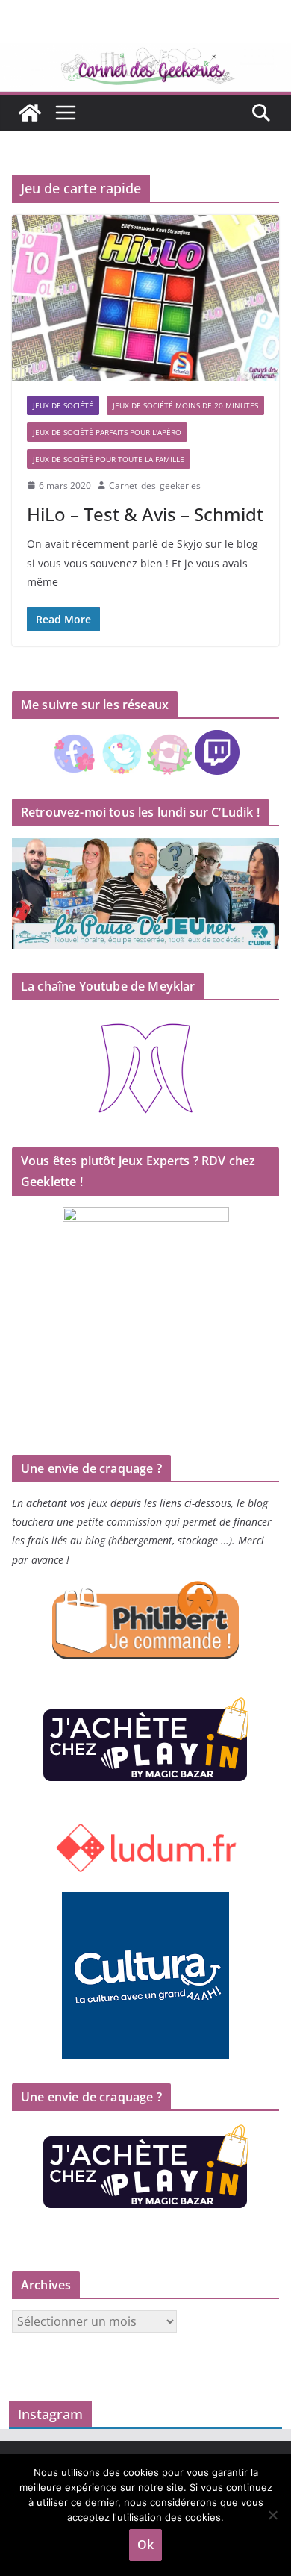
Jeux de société (63, 405)
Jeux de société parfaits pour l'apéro (107, 432)
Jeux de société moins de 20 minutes (185, 405)
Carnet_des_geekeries (155, 486)
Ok (145, 2545)
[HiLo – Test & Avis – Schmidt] (145, 297)
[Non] (272, 2515)
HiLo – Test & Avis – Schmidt (145, 514)
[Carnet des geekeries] (145, 54)
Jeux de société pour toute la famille (109, 459)
